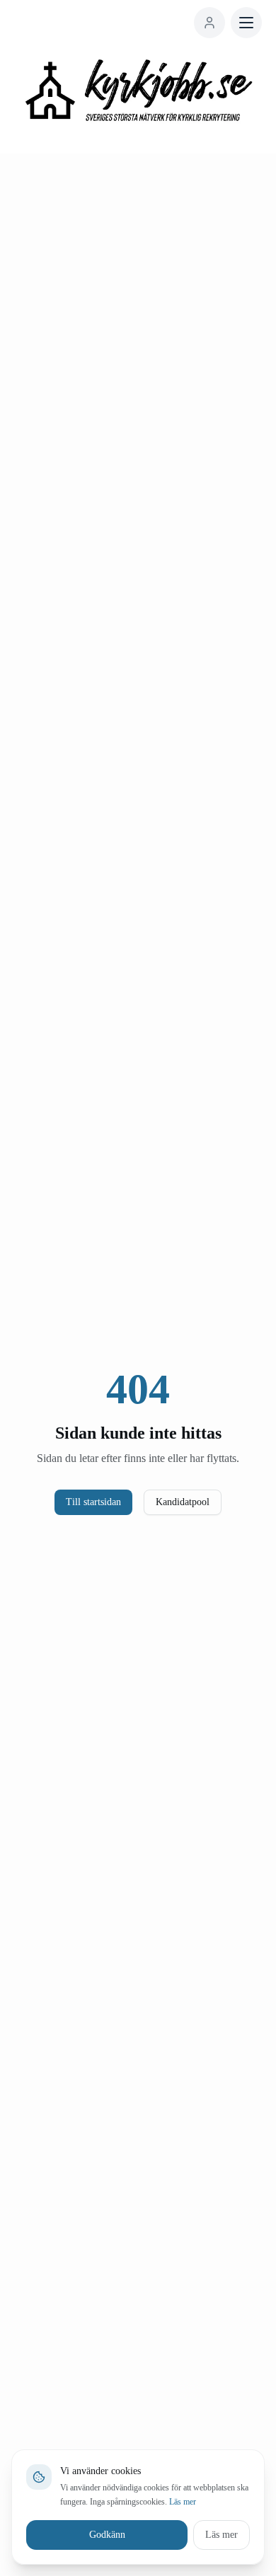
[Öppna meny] (246, 23)
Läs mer (151, 2502)
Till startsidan (88, 1502)
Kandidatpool (189, 1502)
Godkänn (104, 2535)
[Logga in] (209, 23)
